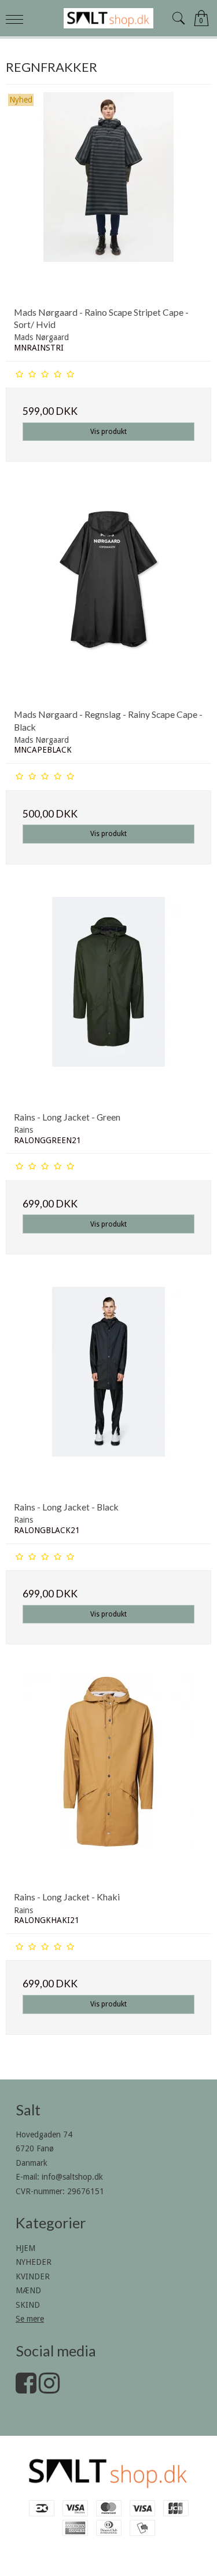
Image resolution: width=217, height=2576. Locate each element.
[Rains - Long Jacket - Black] (108, 1390)
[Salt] (109, 18)
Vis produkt (108, 432)
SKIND (28, 2305)
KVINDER (33, 2276)
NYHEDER (34, 2262)
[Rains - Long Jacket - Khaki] (108, 1780)
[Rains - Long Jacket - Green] (108, 1000)
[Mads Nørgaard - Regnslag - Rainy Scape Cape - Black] (108, 597)
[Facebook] (26, 2389)
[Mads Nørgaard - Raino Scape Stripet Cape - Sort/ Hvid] (108, 195)
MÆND (28, 2290)
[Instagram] (49, 2389)
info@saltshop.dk (72, 2177)
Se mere (30, 2319)
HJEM (25, 2248)
